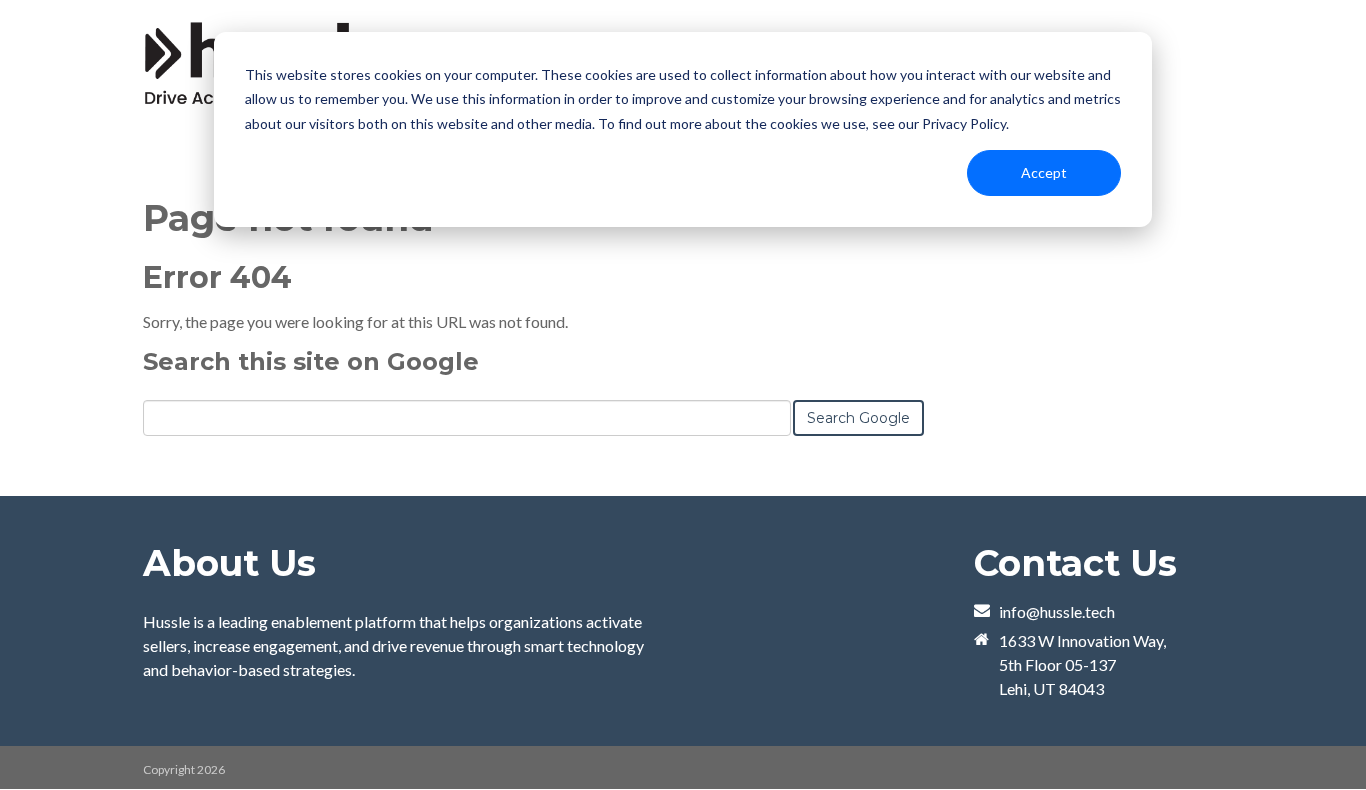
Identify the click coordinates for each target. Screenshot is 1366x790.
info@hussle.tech (1057, 611)
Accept (1044, 172)
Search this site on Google (311, 361)
